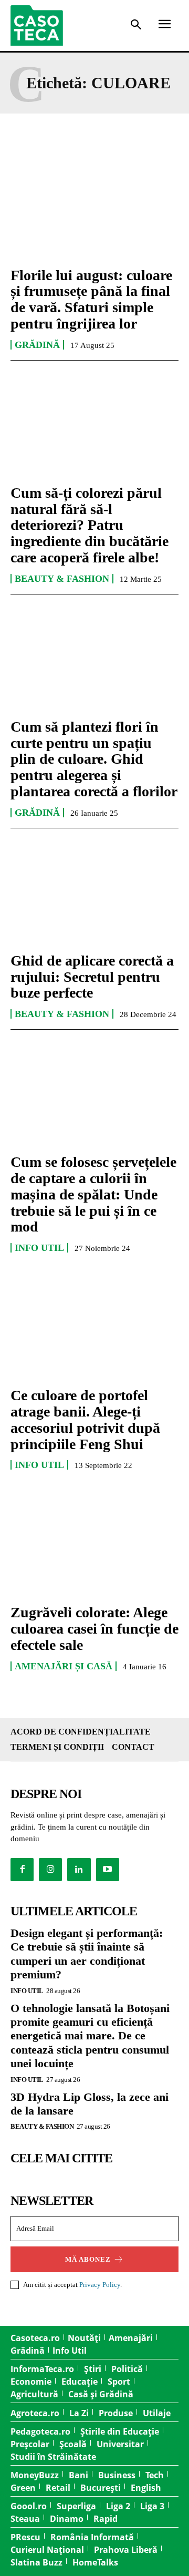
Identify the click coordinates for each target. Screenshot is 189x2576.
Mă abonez (88, 2259)
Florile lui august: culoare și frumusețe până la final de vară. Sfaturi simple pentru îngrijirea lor (91, 299)
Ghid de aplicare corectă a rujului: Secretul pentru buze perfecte (92, 977)
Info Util (39, 1248)
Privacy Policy (100, 2285)
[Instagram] (50, 1870)
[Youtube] (108, 1870)
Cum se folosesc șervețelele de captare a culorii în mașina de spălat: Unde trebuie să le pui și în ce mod (93, 1194)
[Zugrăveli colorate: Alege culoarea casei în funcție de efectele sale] (94, 1544)
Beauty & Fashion (62, 579)
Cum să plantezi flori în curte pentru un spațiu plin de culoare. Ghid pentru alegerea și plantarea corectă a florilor (94, 759)
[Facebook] (22, 1870)
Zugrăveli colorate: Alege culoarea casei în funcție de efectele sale (94, 1629)
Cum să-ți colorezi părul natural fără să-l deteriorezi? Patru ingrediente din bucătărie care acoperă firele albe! (90, 525)
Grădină (37, 345)
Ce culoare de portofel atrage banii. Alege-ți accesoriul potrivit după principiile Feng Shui (85, 1419)
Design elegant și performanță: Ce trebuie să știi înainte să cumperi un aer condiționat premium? (87, 1954)
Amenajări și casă (64, 1666)
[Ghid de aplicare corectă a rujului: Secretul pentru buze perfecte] (94, 892)
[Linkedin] (79, 1870)
